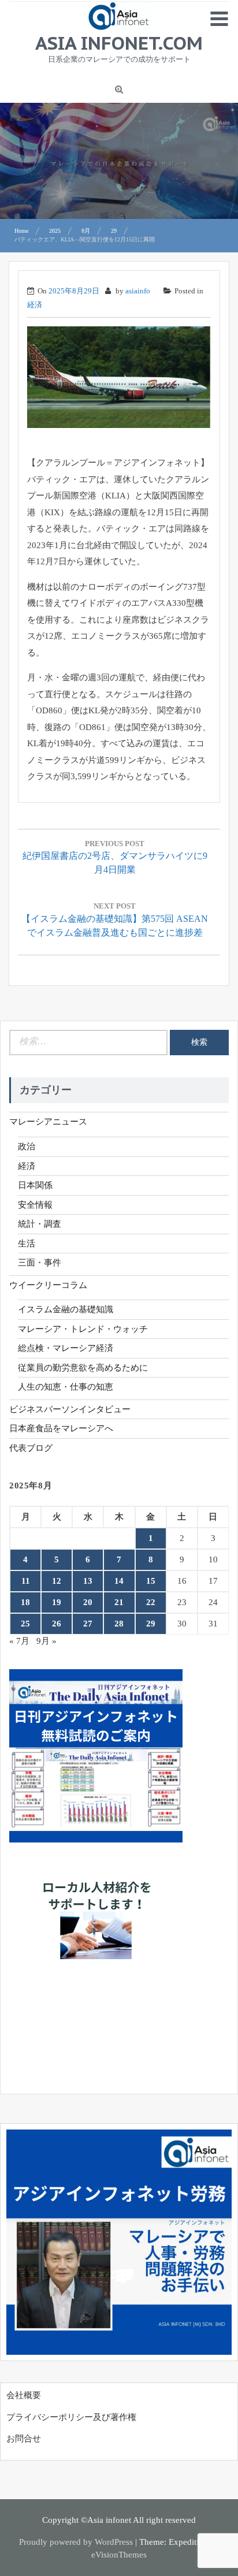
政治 (27, 1146)
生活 (27, 1244)
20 (88, 1602)
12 (57, 1581)
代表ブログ (31, 1448)
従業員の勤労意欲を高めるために (83, 1368)
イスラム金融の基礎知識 (66, 1309)
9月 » (47, 1641)
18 (25, 1602)
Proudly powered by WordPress (76, 2542)
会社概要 (24, 2395)
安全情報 (35, 1205)
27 (88, 1624)
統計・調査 (40, 1224)
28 (119, 1624)
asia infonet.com (119, 43)
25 (25, 1624)
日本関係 (35, 1185)
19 (57, 1602)
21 (119, 1602)
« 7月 (19, 1641)
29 (151, 1624)
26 (57, 1624)
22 (151, 1602)
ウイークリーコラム (48, 1285)
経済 (35, 305)
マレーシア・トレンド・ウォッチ (83, 1329)
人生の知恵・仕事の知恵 (66, 1387)
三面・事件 (40, 1263)
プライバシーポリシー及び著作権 (71, 2417)
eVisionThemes (119, 2555)
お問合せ (24, 2439)
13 (88, 1581)
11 (26, 1581)
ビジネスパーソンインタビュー (70, 1409)
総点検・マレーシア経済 (66, 1348)
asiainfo (138, 291)
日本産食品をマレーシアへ (61, 1428)
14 (119, 1581)
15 (151, 1581)
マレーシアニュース (48, 1122)
